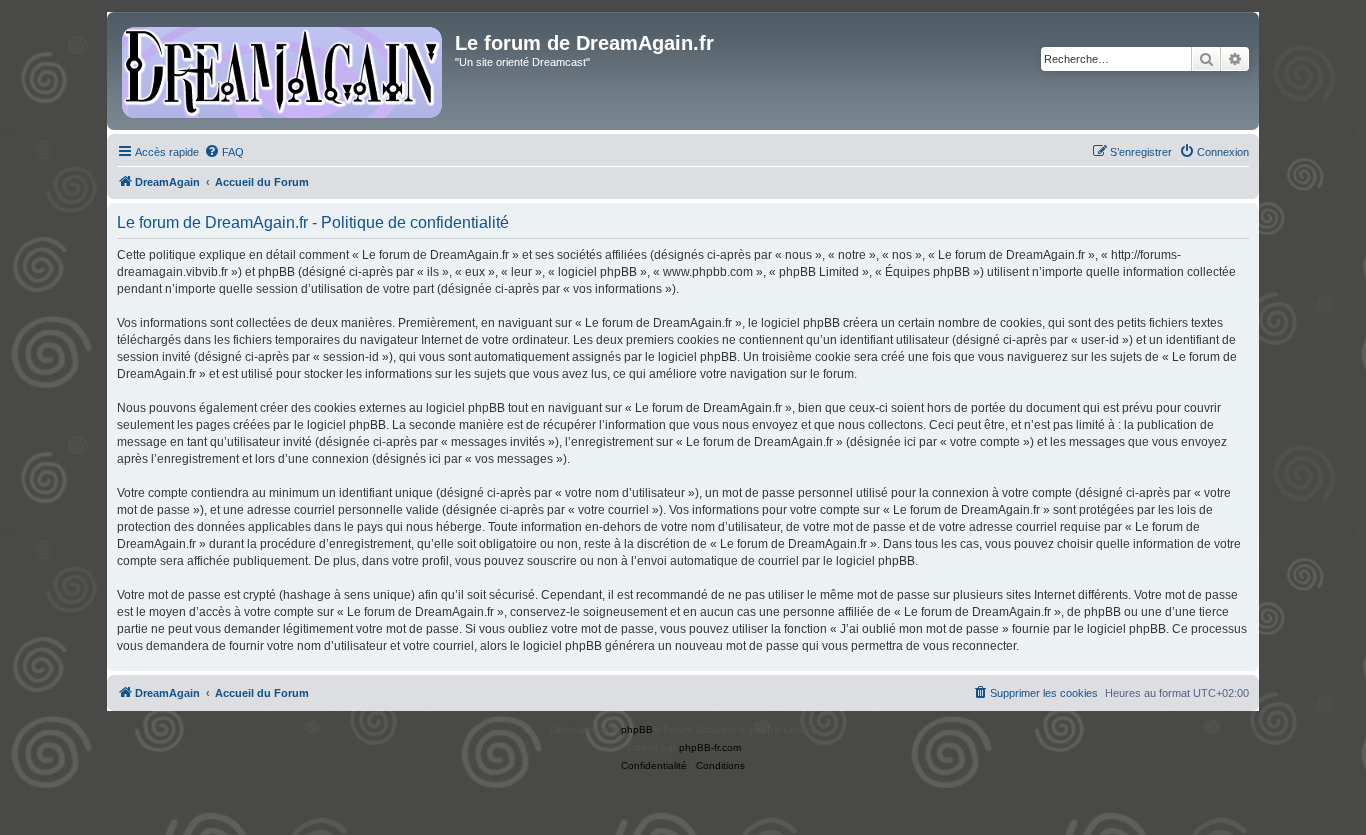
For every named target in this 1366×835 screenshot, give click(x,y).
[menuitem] (224, 152)
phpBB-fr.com (710, 747)
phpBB (637, 729)
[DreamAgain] (283, 71)
